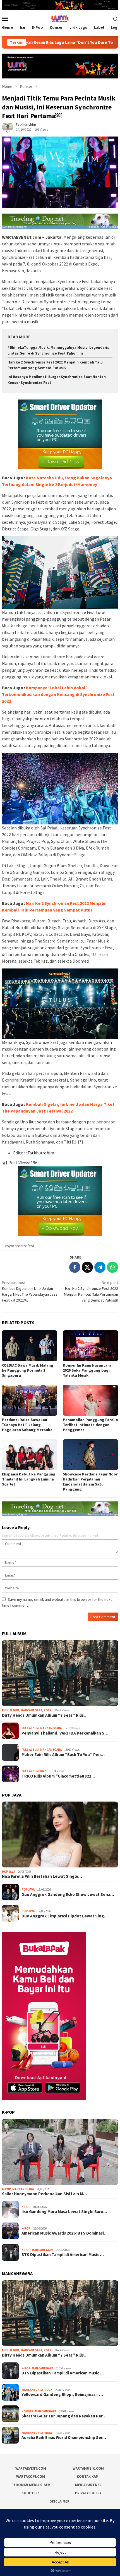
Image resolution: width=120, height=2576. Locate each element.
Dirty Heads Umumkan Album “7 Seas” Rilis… (45, 1715)
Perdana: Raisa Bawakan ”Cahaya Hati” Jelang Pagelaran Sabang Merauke (27, 1425)
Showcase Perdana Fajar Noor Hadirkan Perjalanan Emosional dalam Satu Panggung (90, 1482)
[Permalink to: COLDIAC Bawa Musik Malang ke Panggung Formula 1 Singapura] (30, 1346)
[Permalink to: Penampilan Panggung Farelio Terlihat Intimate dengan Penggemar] (90, 1400)
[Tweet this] (87, 1267)
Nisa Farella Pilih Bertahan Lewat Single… (42, 1876)
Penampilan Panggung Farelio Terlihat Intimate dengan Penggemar (90, 1425)
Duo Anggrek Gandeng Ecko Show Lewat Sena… (68, 1895)
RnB (43, 1771)
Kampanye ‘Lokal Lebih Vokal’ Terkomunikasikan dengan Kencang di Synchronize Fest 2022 (58, 694)
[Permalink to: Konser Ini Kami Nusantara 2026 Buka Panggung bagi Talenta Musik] (90, 1346)
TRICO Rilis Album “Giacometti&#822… (58, 1776)
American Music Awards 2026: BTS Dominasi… (65, 2233)
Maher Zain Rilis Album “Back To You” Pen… (63, 1755)
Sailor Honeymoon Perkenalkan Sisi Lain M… (44, 2194)
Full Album (11, 1710)
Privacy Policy (88, 2493)
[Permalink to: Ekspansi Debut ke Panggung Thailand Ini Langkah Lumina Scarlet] (30, 1455)
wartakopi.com (31, 2476)
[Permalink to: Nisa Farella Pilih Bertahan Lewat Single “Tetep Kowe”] (60, 1834)
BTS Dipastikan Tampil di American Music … (63, 2255)
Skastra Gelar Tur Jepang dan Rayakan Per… (64, 2416)
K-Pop (6, 2189)
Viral (48, 2433)
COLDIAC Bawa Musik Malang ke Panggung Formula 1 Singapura (28, 1370)
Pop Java (9, 1872)
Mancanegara (31, 1710)
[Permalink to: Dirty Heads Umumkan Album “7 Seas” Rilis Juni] (60, 1673)
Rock (48, 1710)
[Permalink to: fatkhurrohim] (8, 126)
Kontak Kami (88, 2476)
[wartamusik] (60, 18)
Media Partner (88, 2485)
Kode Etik (31, 2493)
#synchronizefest (20, 1246)
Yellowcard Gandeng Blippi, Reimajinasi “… (62, 2395)
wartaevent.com (31, 2468)
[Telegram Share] (100, 1267)
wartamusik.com (88, 2468)
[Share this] (75, 1267)
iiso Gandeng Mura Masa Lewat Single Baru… (64, 2212)
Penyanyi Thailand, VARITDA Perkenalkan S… (65, 1733)
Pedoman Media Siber (31, 2485)
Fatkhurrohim (41, 1153)
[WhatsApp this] (112, 1267)
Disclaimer (59, 2501)
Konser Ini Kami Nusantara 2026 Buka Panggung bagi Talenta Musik (87, 1370)
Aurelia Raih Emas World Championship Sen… (64, 2438)
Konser (27, 2411)
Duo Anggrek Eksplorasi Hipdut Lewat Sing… (65, 1916)
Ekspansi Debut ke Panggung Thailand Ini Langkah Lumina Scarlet (29, 1479)
